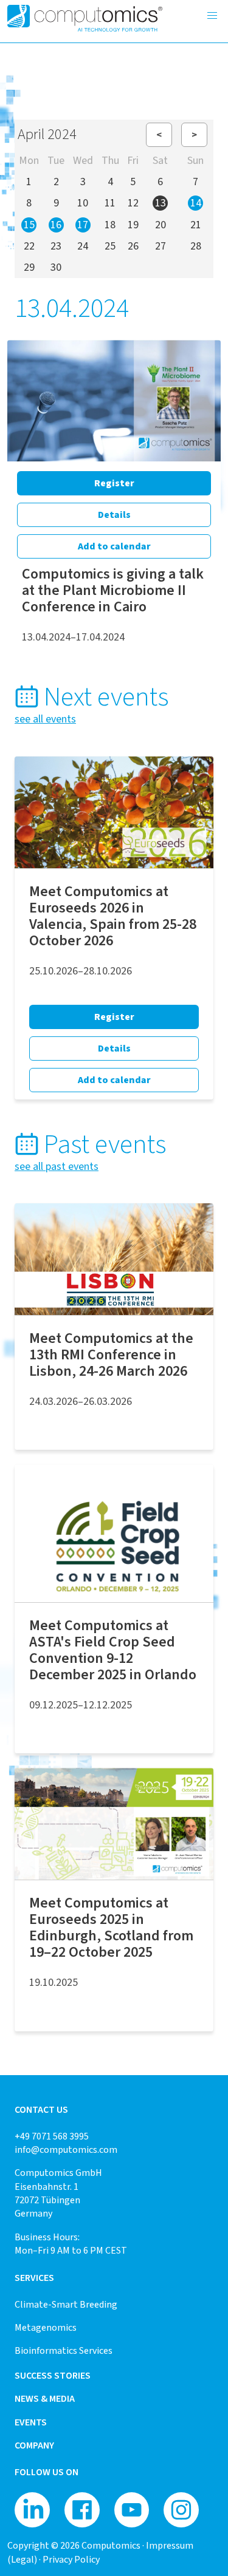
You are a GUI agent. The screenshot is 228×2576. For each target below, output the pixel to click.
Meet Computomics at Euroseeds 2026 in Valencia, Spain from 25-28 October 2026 (113, 916)
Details (114, 515)
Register (114, 483)
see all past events (57, 1166)
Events (31, 2422)
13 (161, 203)
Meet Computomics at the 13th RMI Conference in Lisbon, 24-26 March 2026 (111, 1354)
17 (83, 225)
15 (29, 225)
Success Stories (53, 2375)
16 (56, 225)
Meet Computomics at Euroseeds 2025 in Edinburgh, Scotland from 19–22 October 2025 (111, 1927)
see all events (45, 719)
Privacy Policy (71, 2559)
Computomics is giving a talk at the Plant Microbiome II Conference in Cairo (113, 590)
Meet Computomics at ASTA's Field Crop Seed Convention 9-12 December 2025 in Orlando (113, 1650)
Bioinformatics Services (64, 2350)
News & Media (45, 2398)
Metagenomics (46, 2327)
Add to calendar (114, 546)
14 (196, 203)
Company (34, 2445)
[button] (212, 16)
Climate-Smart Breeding (66, 2304)
